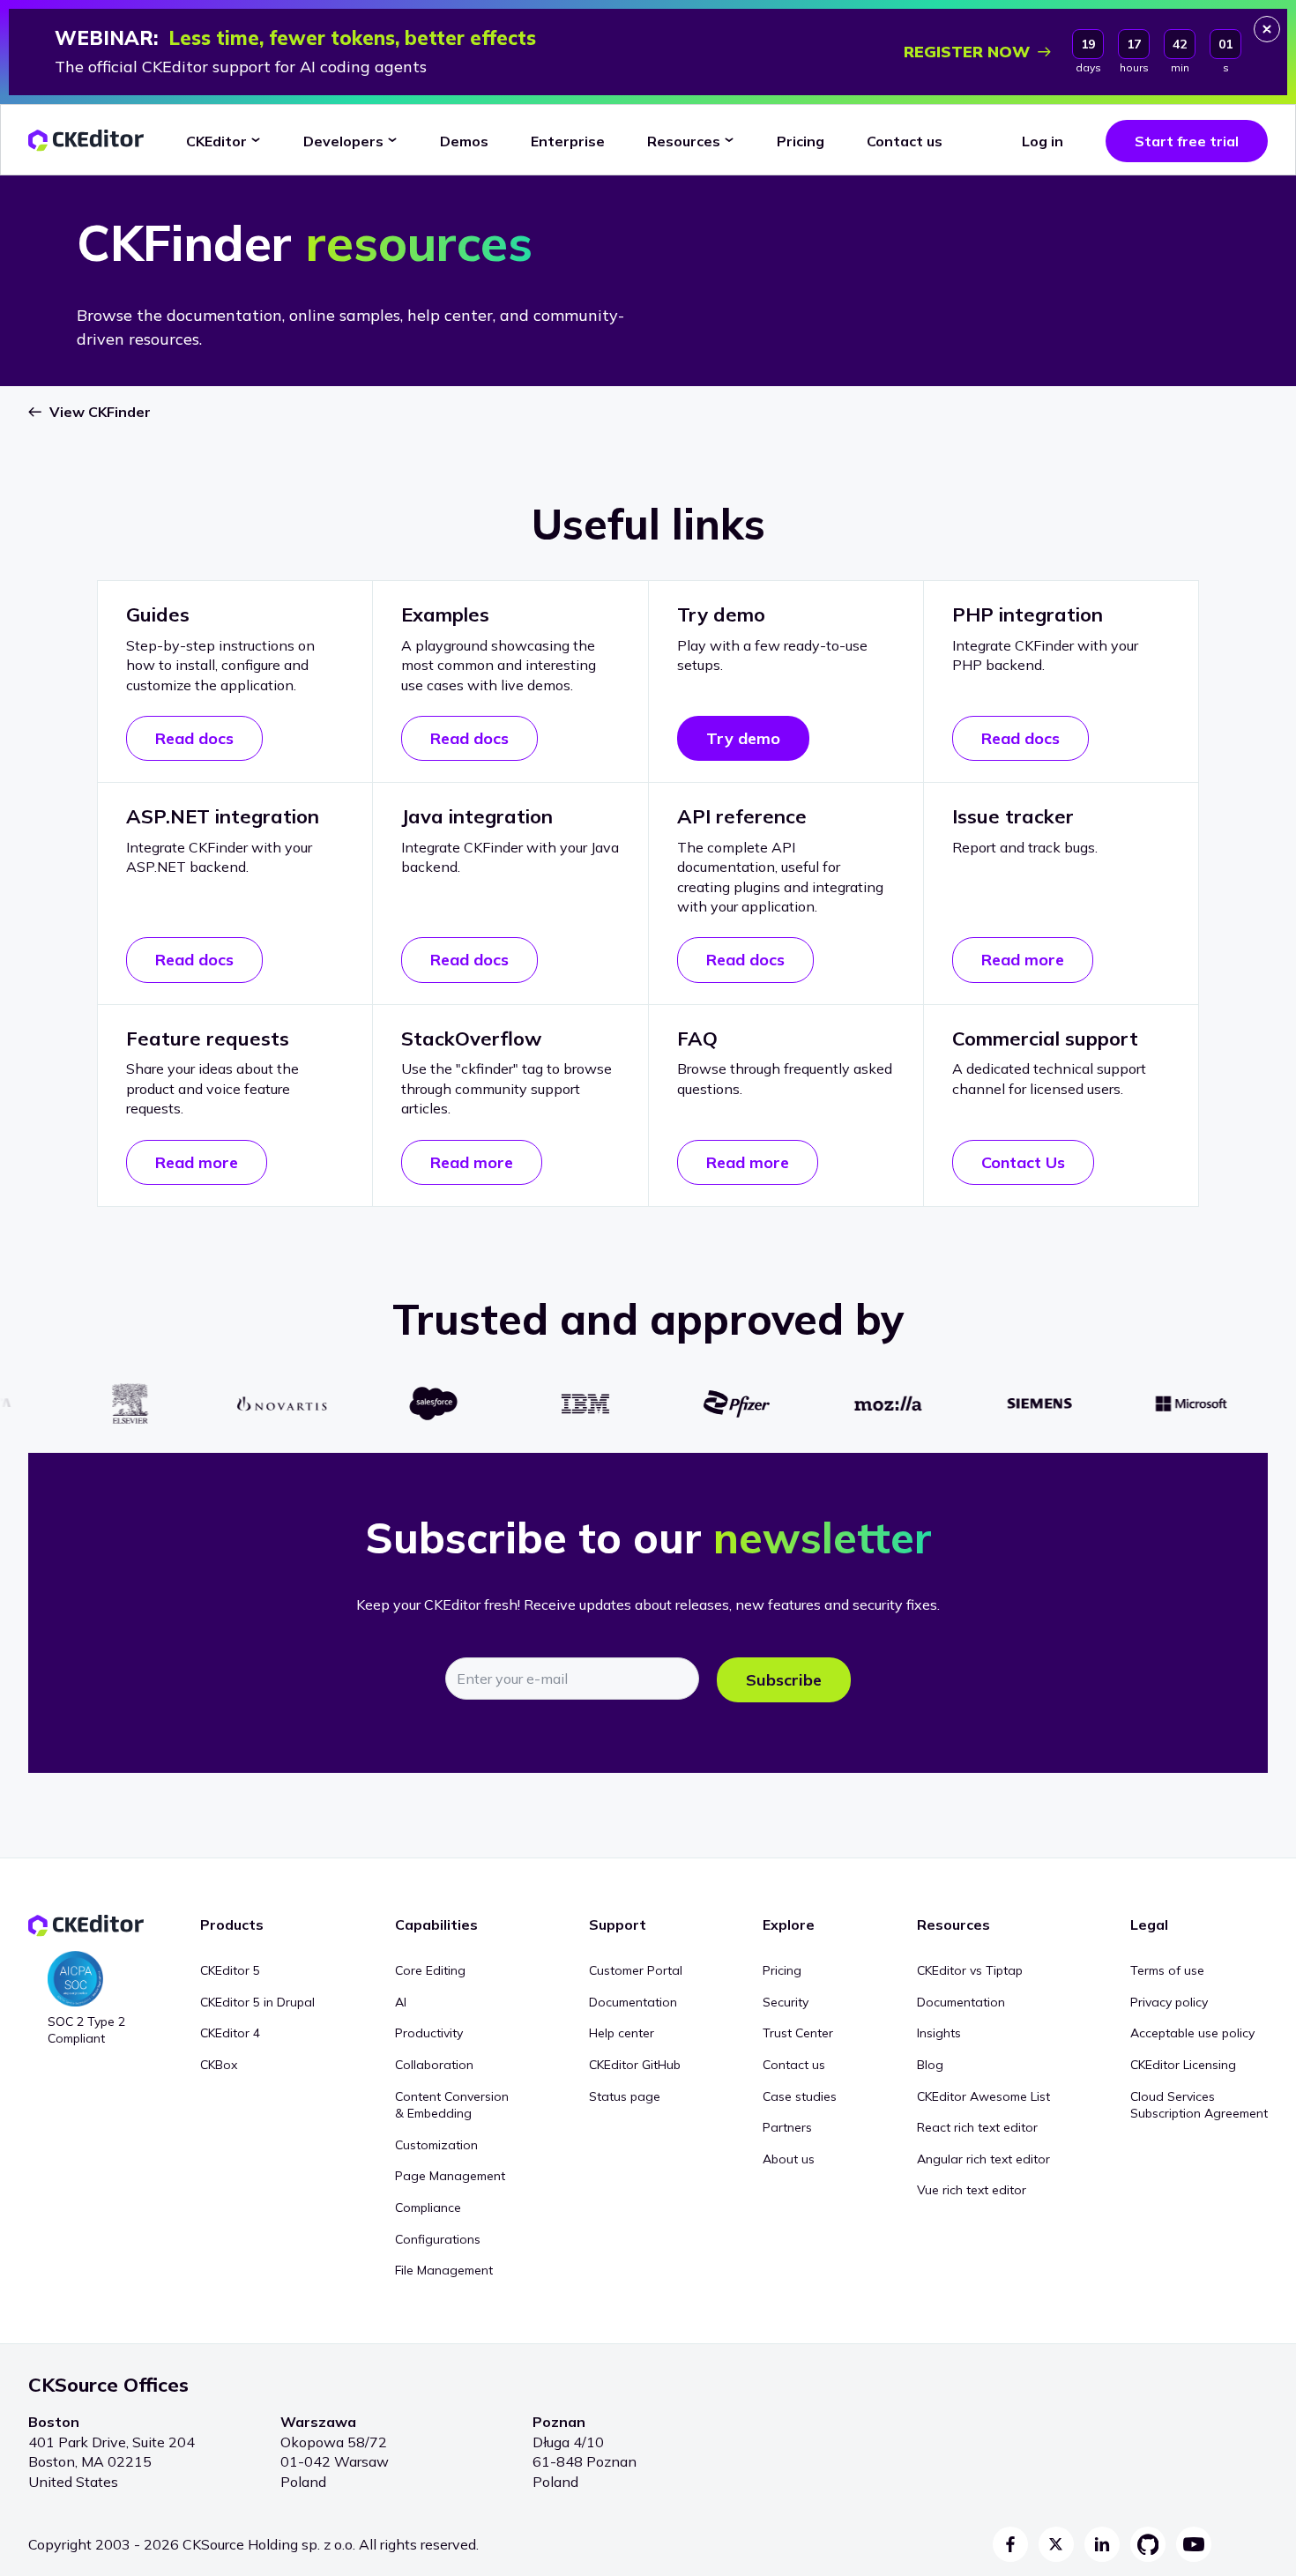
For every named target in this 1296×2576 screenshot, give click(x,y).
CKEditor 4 (230, 2033)
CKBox (219, 2065)
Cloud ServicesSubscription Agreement (1199, 2105)
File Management (444, 2270)
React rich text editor (977, 2127)
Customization (436, 2145)
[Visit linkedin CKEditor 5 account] (1102, 2544)
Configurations (438, 2239)
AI (401, 2002)
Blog (930, 2065)
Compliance (428, 2207)
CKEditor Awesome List (983, 2096)
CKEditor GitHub (635, 2065)
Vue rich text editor (972, 2190)
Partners (787, 2127)
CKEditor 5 (230, 1970)
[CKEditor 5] (86, 141)
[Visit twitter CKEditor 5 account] (1056, 2544)
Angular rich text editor (983, 2159)
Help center (622, 2033)
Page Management (450, 2176)
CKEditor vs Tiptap (970, 1970)
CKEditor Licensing (1183, 2065)
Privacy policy (1169, 2002)
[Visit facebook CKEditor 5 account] (1010, 2544)
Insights (939, 2033)
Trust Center (798, 2033)
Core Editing (430, 1970)
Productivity (429, 2033)
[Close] (1267, 29)
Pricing (782, 1970)
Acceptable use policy (1192, 2033)
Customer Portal (636, 1970)
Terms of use (1167, 1970)
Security (786, 2002)
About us (789, 2159)
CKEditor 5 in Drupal (257, 2002)
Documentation (633, 2002)
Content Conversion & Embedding (452, 2105)
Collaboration (434, 2065)
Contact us (794, 2065)
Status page (625, 2096)
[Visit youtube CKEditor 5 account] (1194, 2544)
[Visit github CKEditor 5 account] (1148, 2544)
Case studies (800, 2096)
